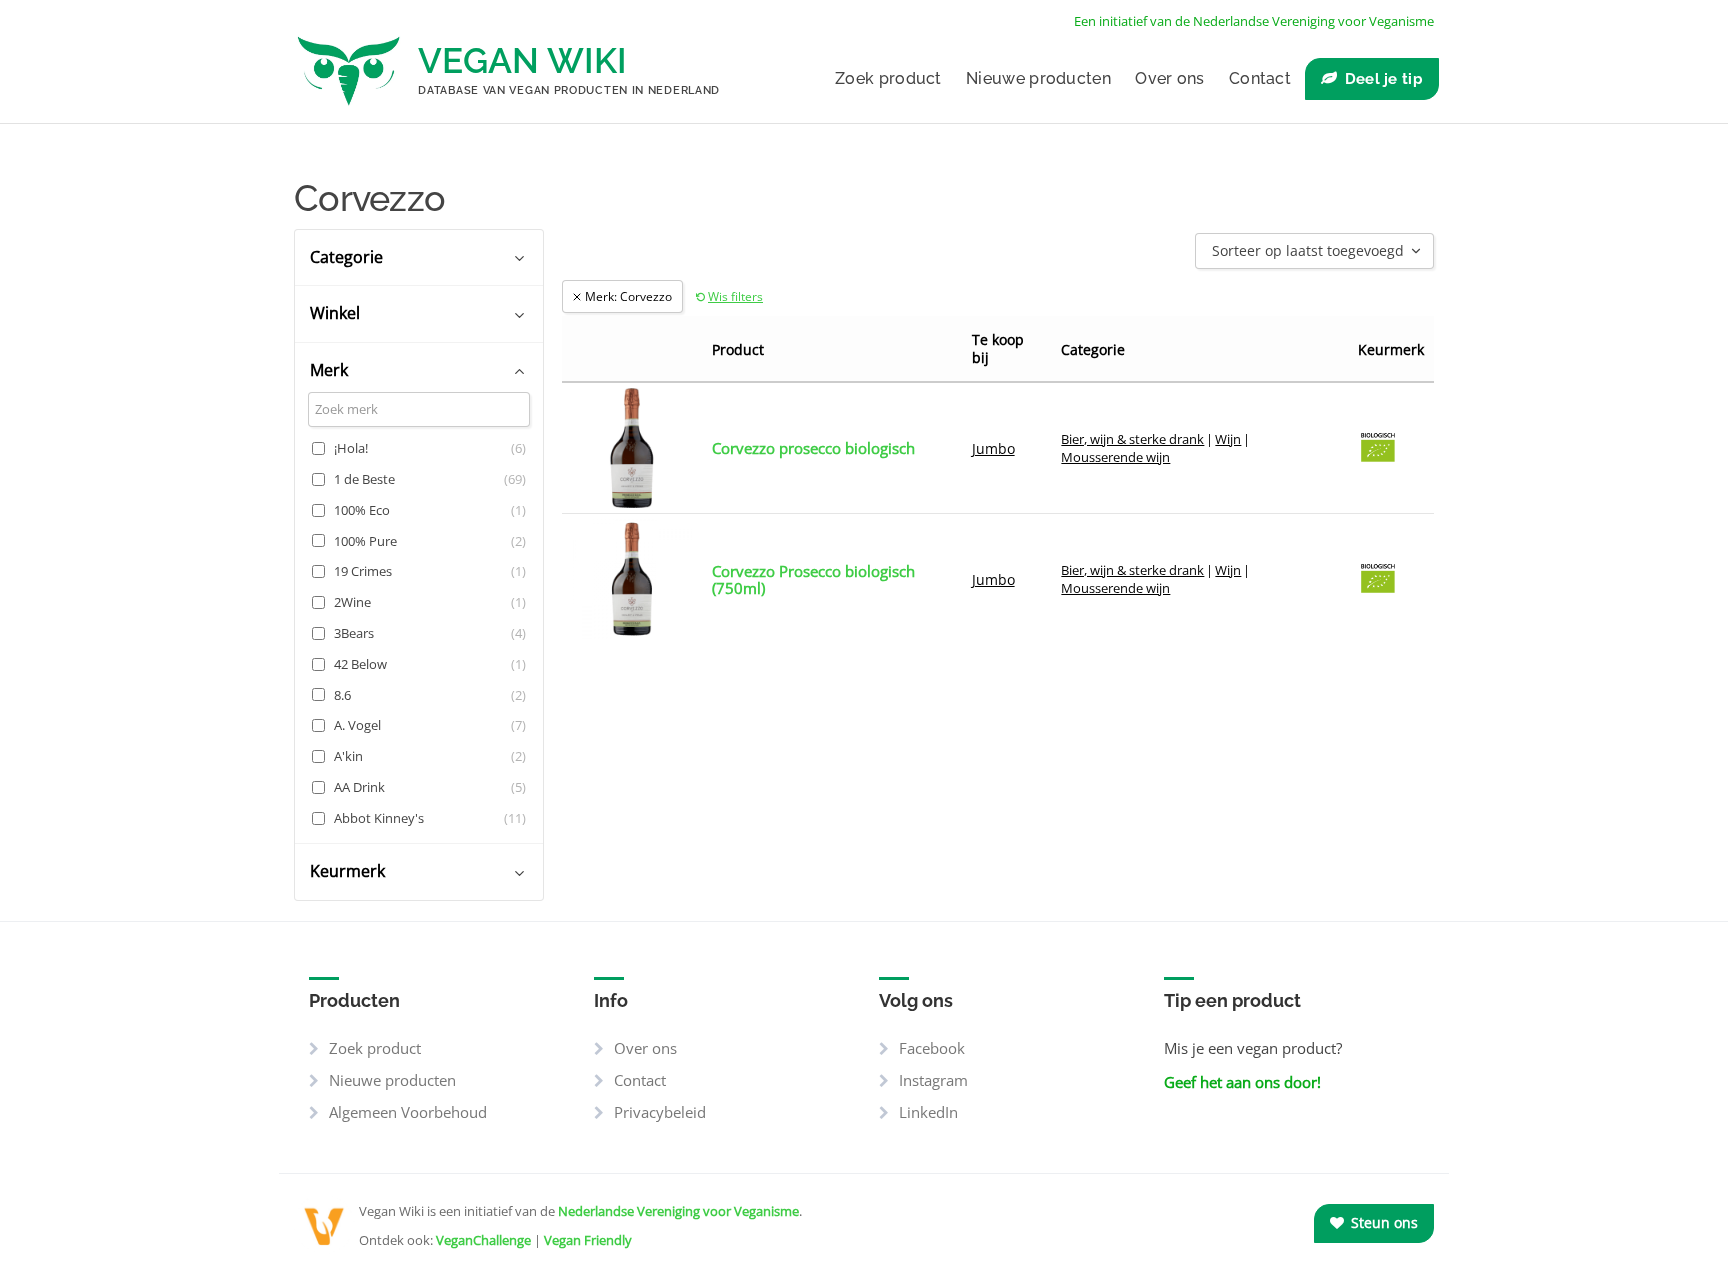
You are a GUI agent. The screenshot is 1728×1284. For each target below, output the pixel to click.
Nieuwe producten (1038, 78)
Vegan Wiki (522, 60)
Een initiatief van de (1254, 21)
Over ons (1169, 78)
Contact (1260, 78)
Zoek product (888, 78)
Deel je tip (1384, 79)
